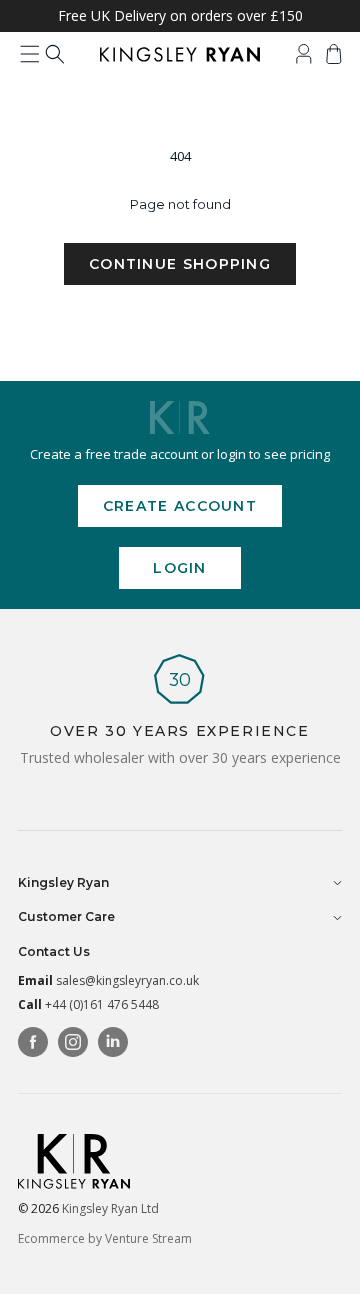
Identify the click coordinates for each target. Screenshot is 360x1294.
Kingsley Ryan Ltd (110, 1208)
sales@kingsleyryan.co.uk (127, 980)
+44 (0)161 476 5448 (102, 1004)
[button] (30, 54)
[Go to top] (330, 1264)
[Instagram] (73, 1042)
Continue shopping (180, 264)
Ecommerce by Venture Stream (105, 1238)
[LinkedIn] (113, 1042)
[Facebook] (33, 1042)
